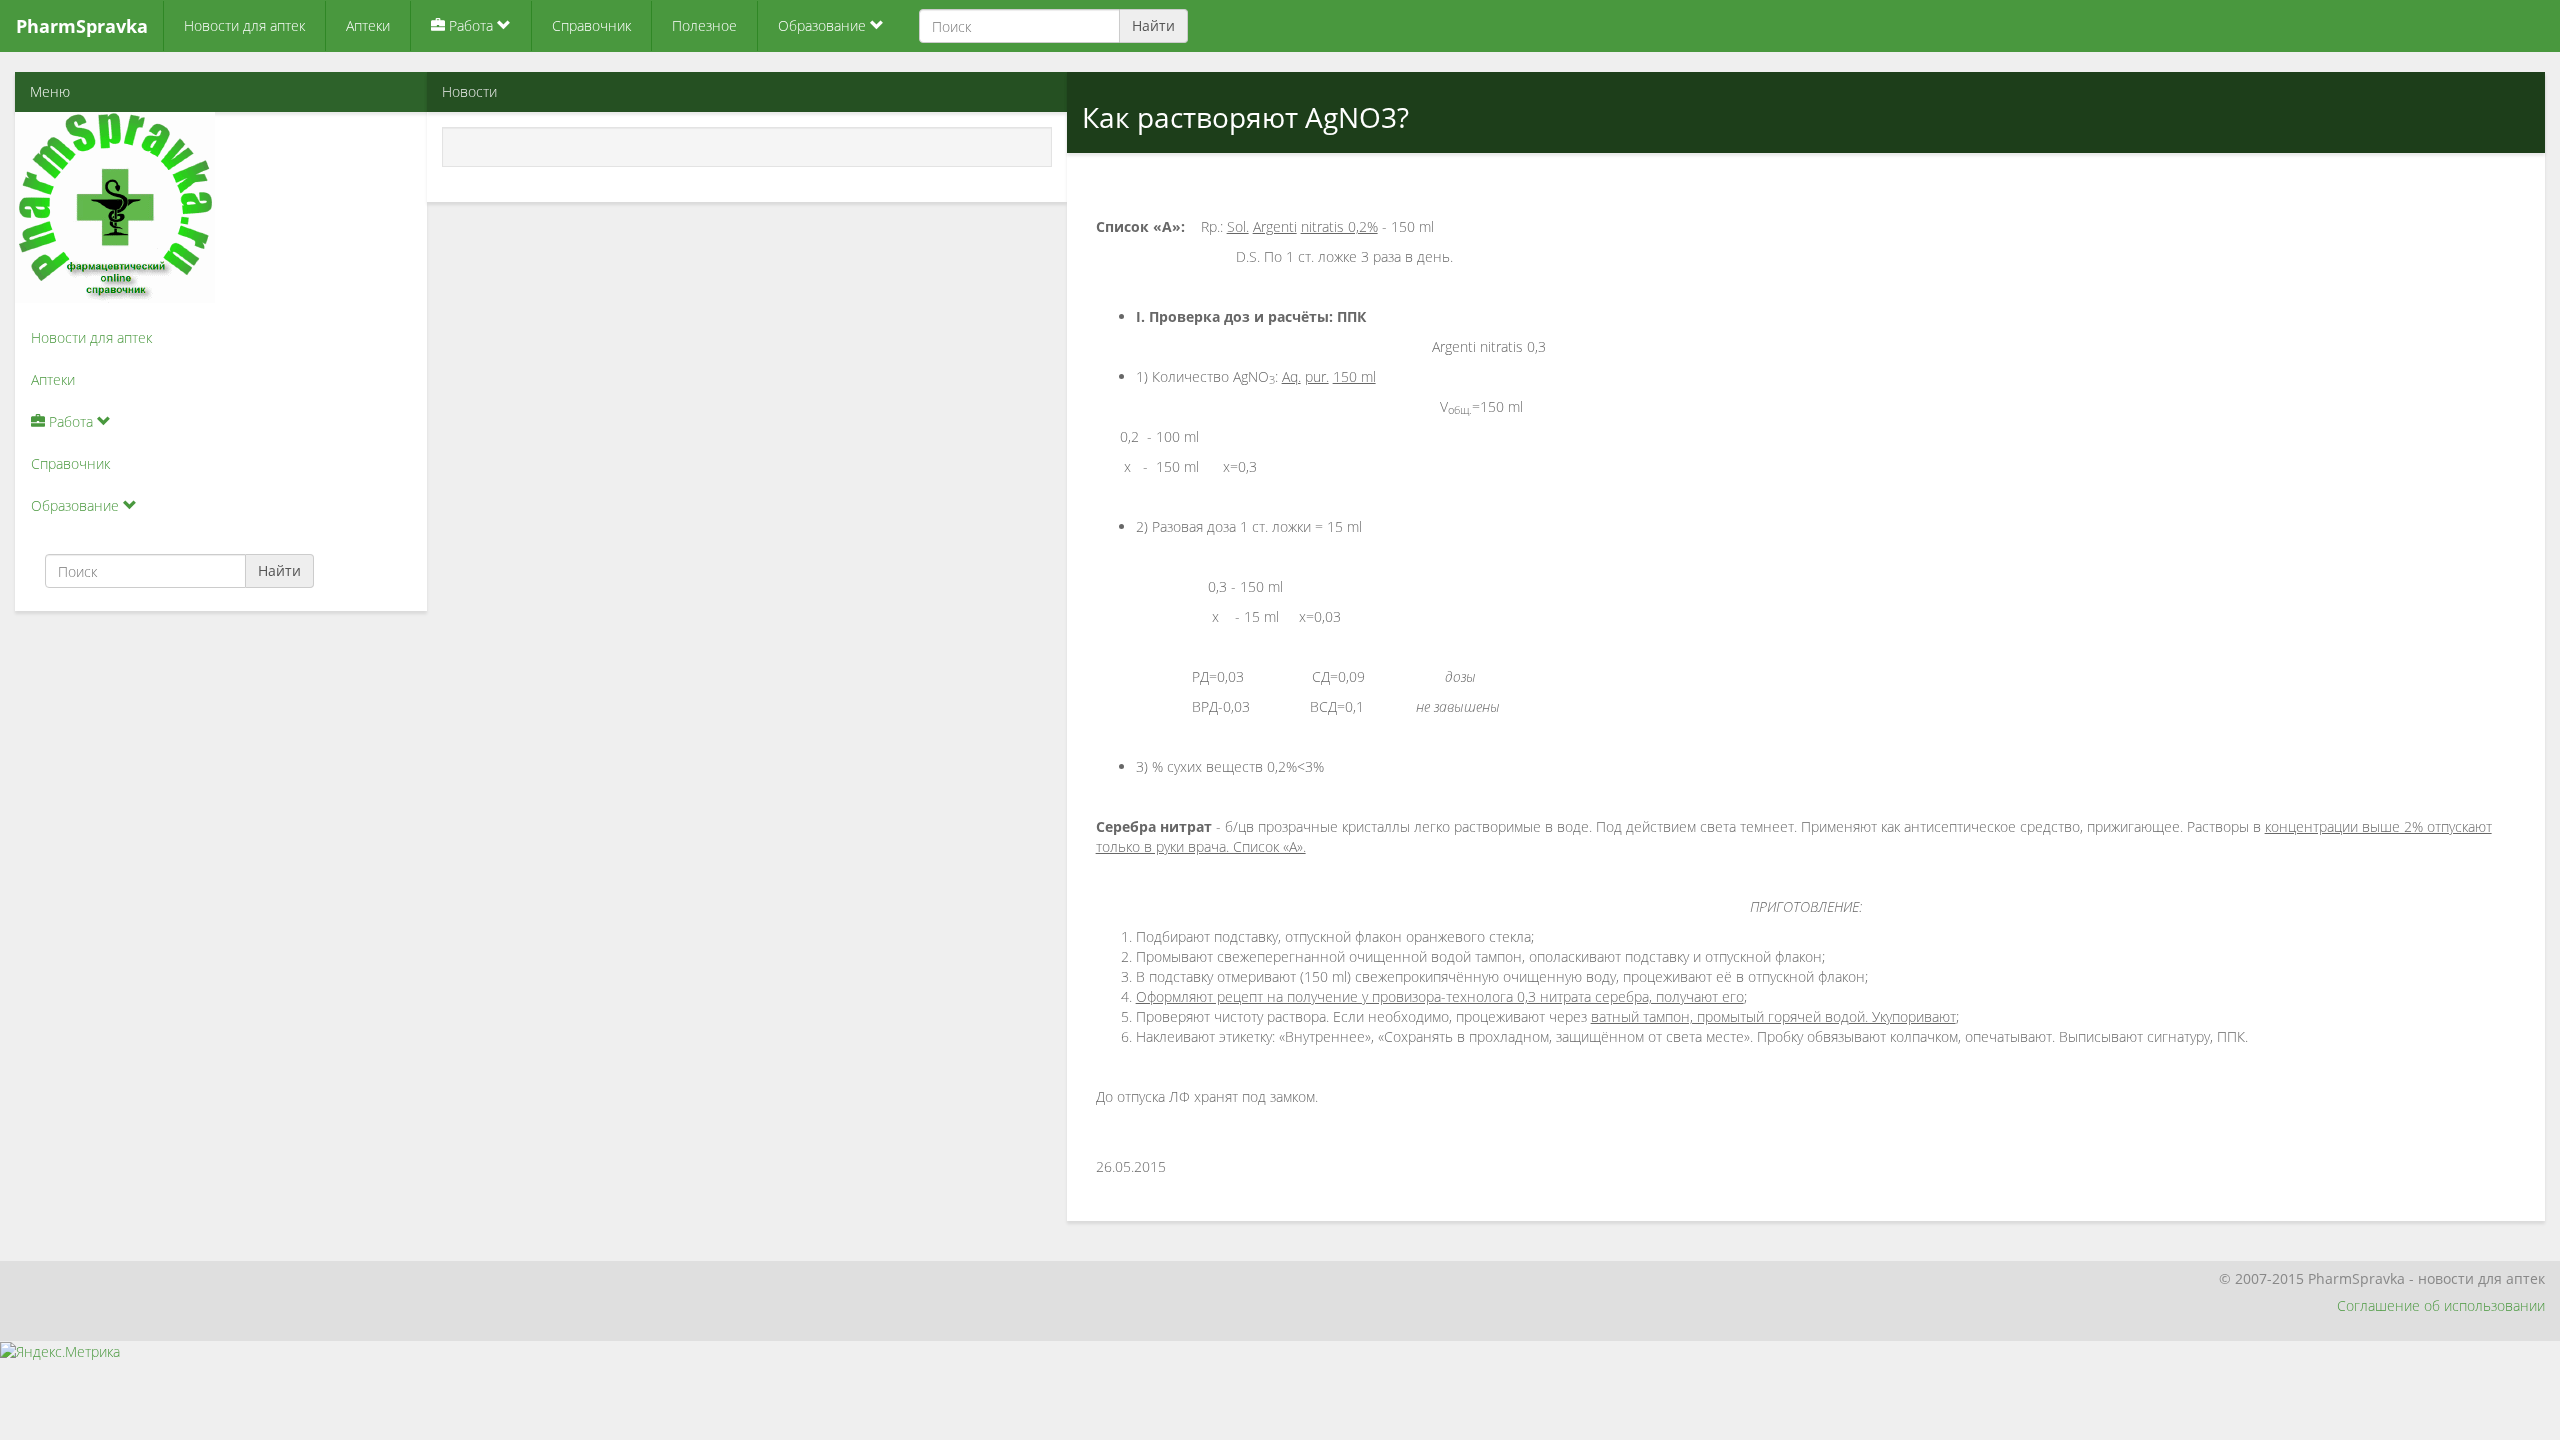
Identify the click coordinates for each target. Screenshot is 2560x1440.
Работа (471, 25)
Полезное (704, 25)
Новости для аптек (244, 25)
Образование (824, 25)
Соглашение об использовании (2441, 1305)
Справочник (591, 25)
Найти (1153, 25)
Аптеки (368, 25)
